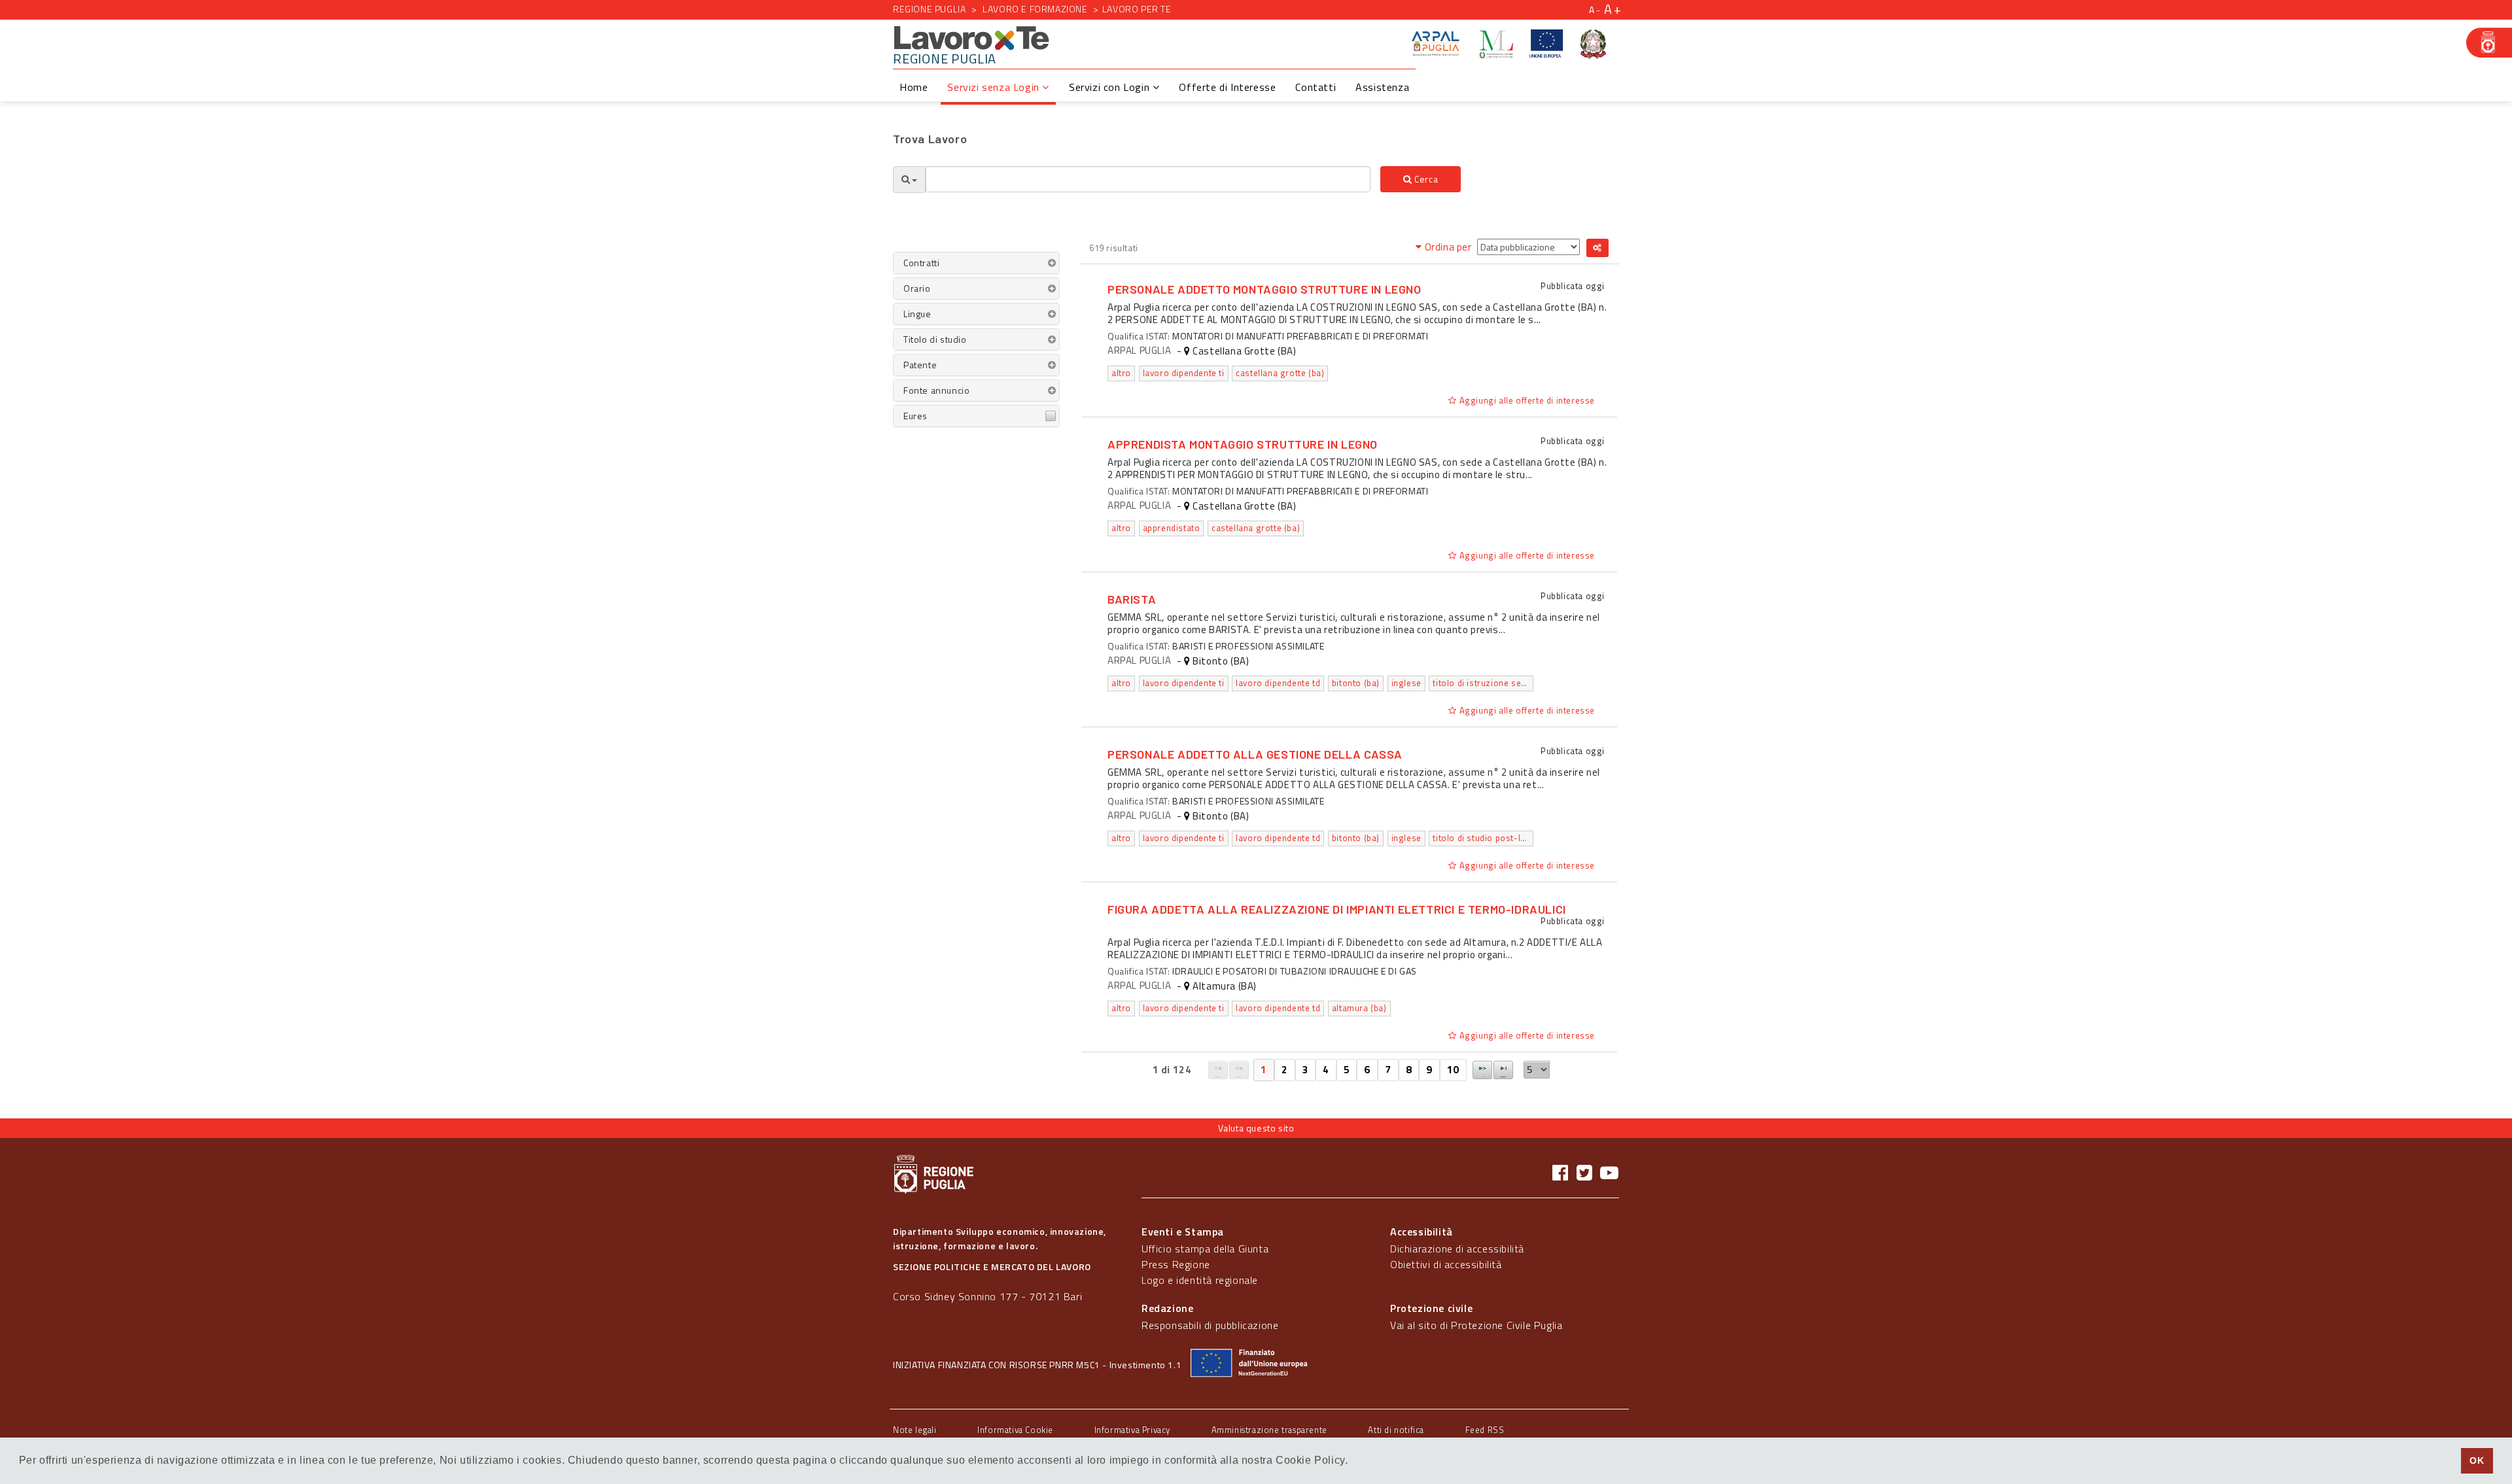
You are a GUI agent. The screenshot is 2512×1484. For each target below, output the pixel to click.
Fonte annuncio (936, 390)
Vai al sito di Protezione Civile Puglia (1476, 1325)
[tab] (976, 263)
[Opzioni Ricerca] (909, 180)
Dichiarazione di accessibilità (1457, 1249)
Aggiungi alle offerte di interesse (1526, 400)
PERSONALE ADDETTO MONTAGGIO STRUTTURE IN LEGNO (1265, 289)
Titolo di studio (935, 339)
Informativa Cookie (1015, 1430)
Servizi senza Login (995, 87)
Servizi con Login (1111, 87)
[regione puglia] (2489, 43)
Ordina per (1448, 247)
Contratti (921, 263)
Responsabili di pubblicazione (1210, 1325)
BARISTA (1132, 599)
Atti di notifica (1396, 1430)
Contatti (1316, 87)
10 (1453, 1070)
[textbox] (1148, 179)
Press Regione (1176, 1264)
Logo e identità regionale (1200, 1280)
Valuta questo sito (1256, 1128)
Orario (917, 288)
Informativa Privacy (1132, 1430)
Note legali (915, 1430)
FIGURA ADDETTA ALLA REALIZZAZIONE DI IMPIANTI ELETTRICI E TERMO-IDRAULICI (1337, 909)
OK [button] (2477, 1460)
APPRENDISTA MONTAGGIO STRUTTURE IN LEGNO (1243, 444)
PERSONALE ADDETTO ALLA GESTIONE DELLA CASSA (1255, 754)
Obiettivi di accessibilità (1446, 1264)
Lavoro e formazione (1035, 9)
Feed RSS (1485, 1430)
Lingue (917, 314)
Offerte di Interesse (1227, 87)
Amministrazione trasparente (1269, 1430)
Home (914, 87)
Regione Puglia (929, 9)
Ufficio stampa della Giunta (1205, 1249)
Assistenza (1382, 87)
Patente (920, 365)
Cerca (1425, 179)
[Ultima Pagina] (1503, 1070)
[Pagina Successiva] (1482, 1070)
